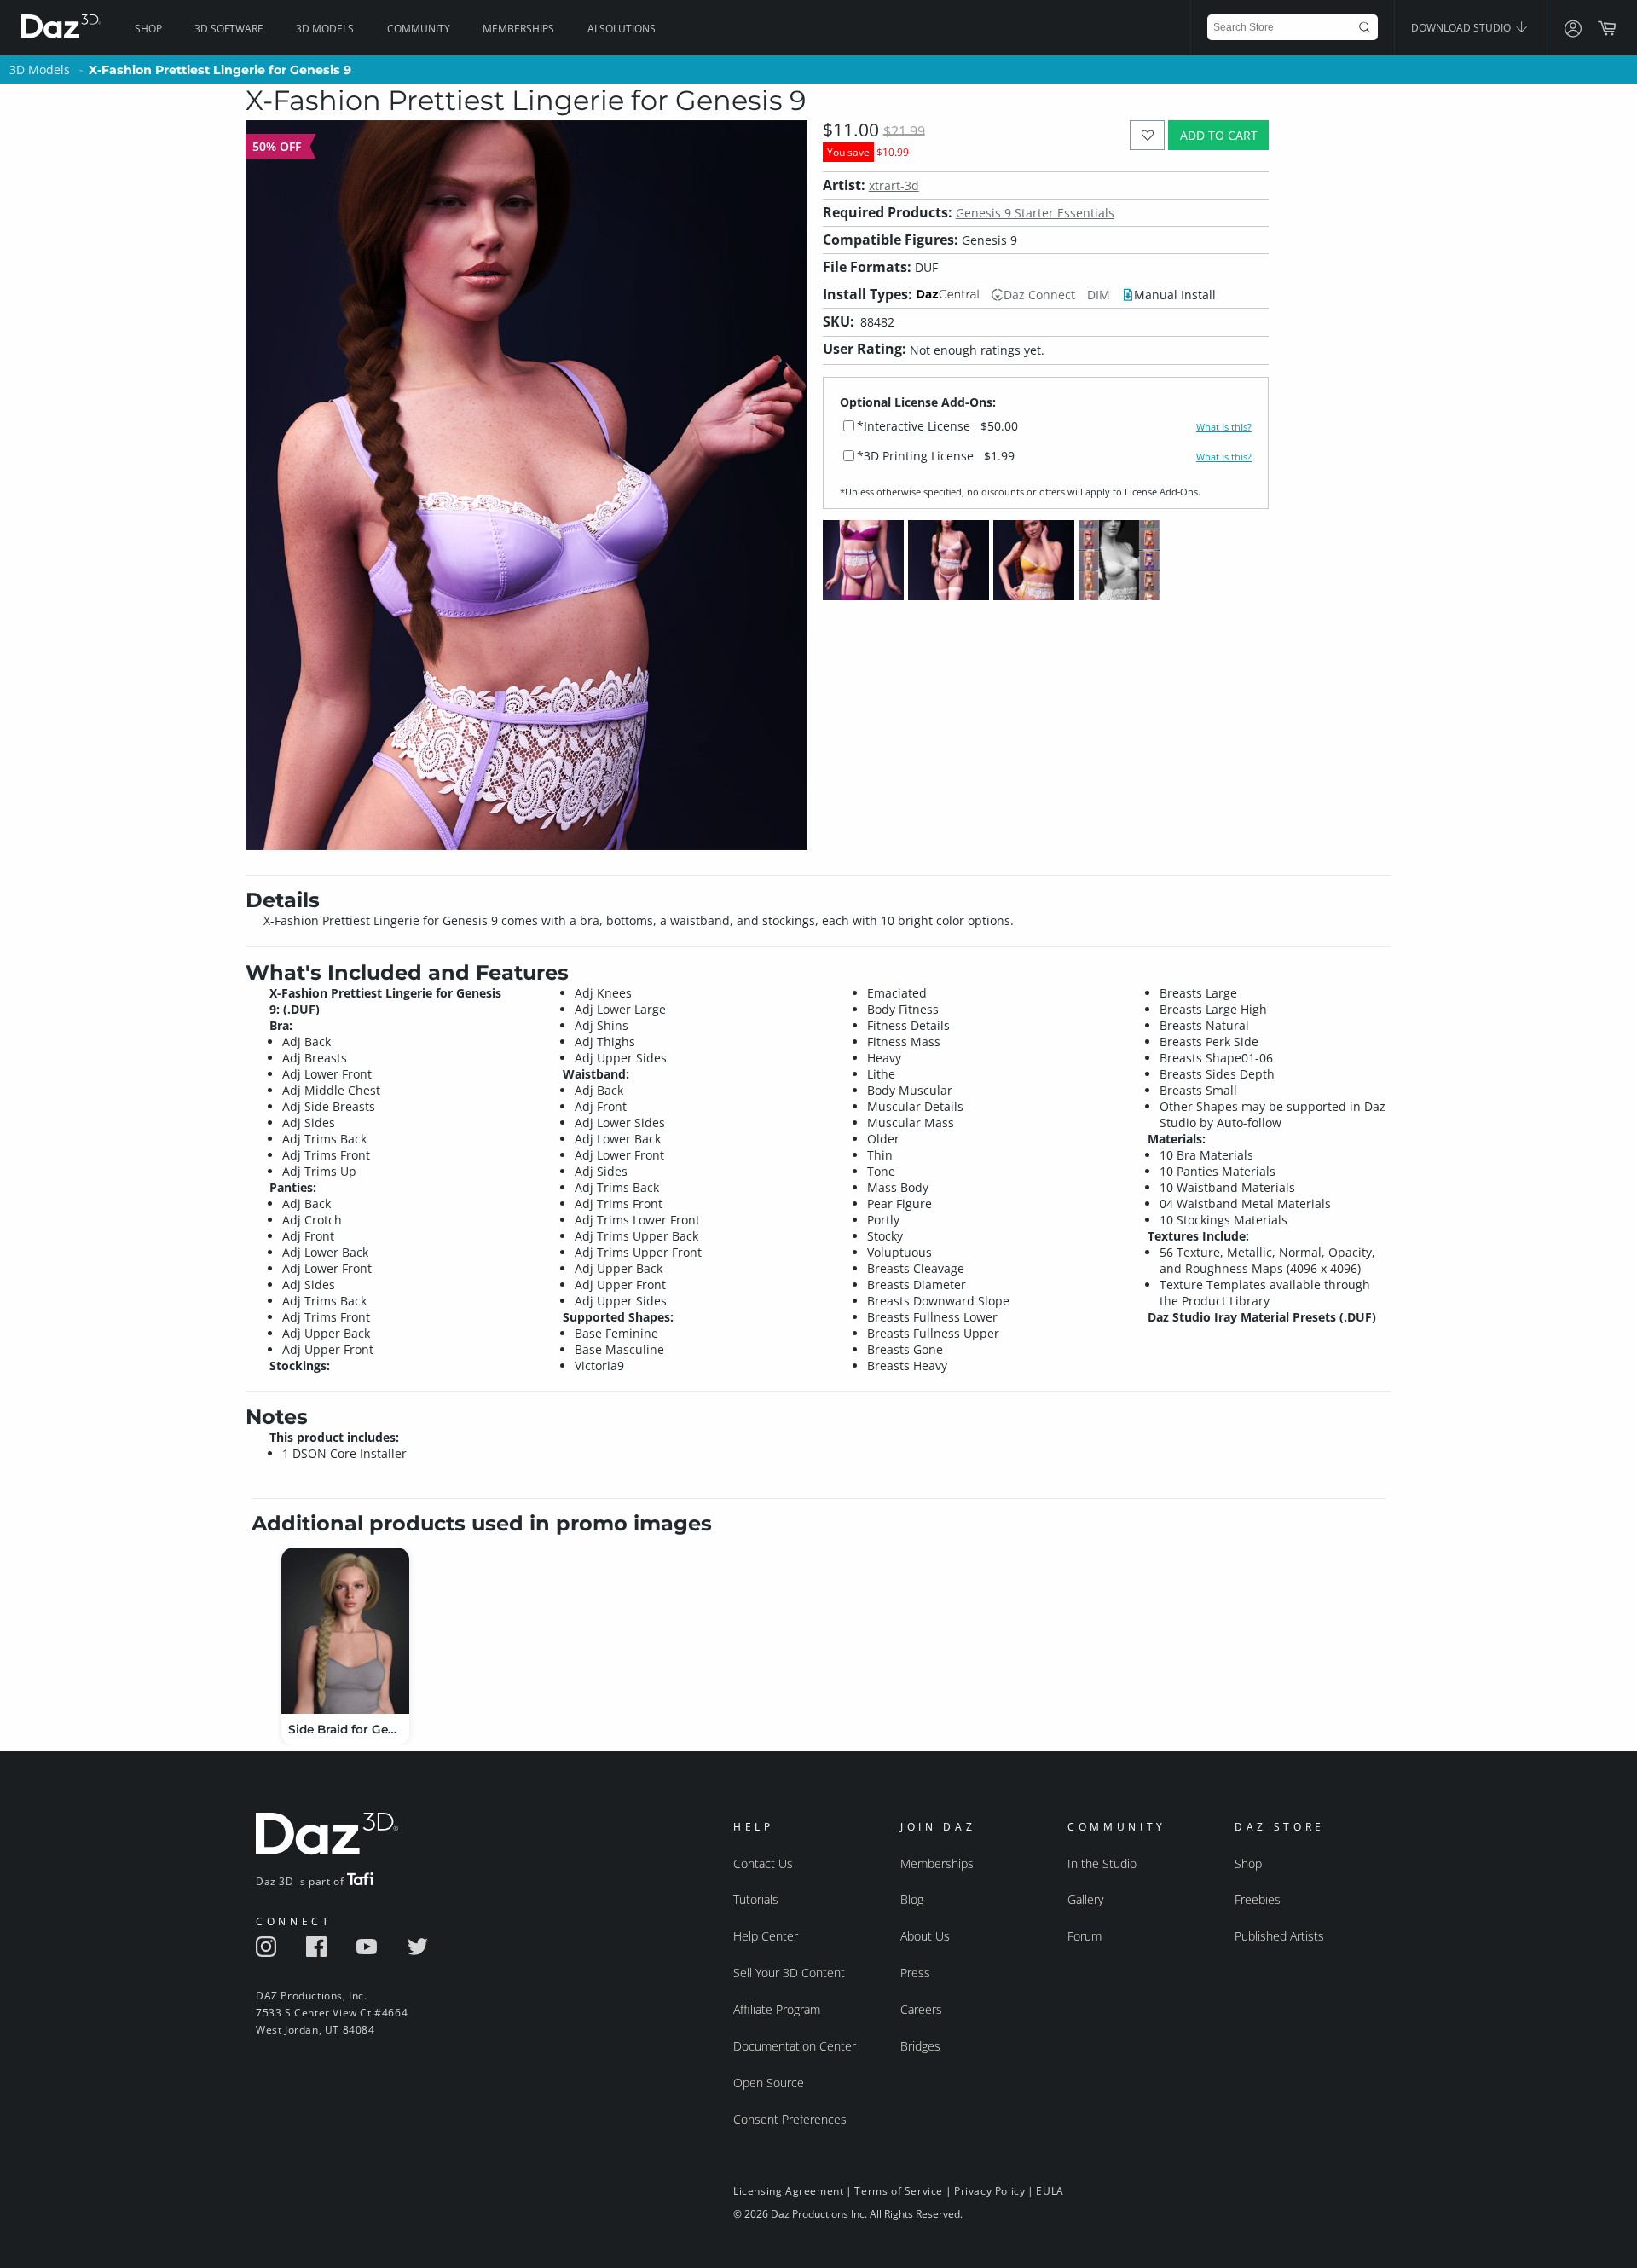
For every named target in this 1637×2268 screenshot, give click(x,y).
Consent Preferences (790, 2119)
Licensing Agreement (788, 2191)
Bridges (920, 2046)
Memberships (518, 29)
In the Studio (1102, 1863)
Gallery (1085, 1899)
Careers (921, 2009)
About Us (925, 1936)
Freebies (1258, 1899)
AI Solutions (622, 29)
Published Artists (1279, 1936)
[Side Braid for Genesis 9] (345, 1631)
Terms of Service (899, 2191)
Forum (1085, 1936)
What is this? (1224, 427)
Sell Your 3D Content (789, 1973)
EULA (1050, 2191)
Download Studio (1462, 28)
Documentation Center (795, 2046)
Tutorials (756, 1899)
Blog (912, 1899)
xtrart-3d (894, 185)
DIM (1099, 295)
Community (419, 29)
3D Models (325, 29)
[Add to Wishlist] (1147, 135)
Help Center (766, 1936)
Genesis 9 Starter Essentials (1035, 213)
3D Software (229, 29)
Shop (148, 29)
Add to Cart (1219, 135)
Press (915, 1973)
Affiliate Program (777, 2009)
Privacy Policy (989, 2191)
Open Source (769, 2083)
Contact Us (763, 1863)
